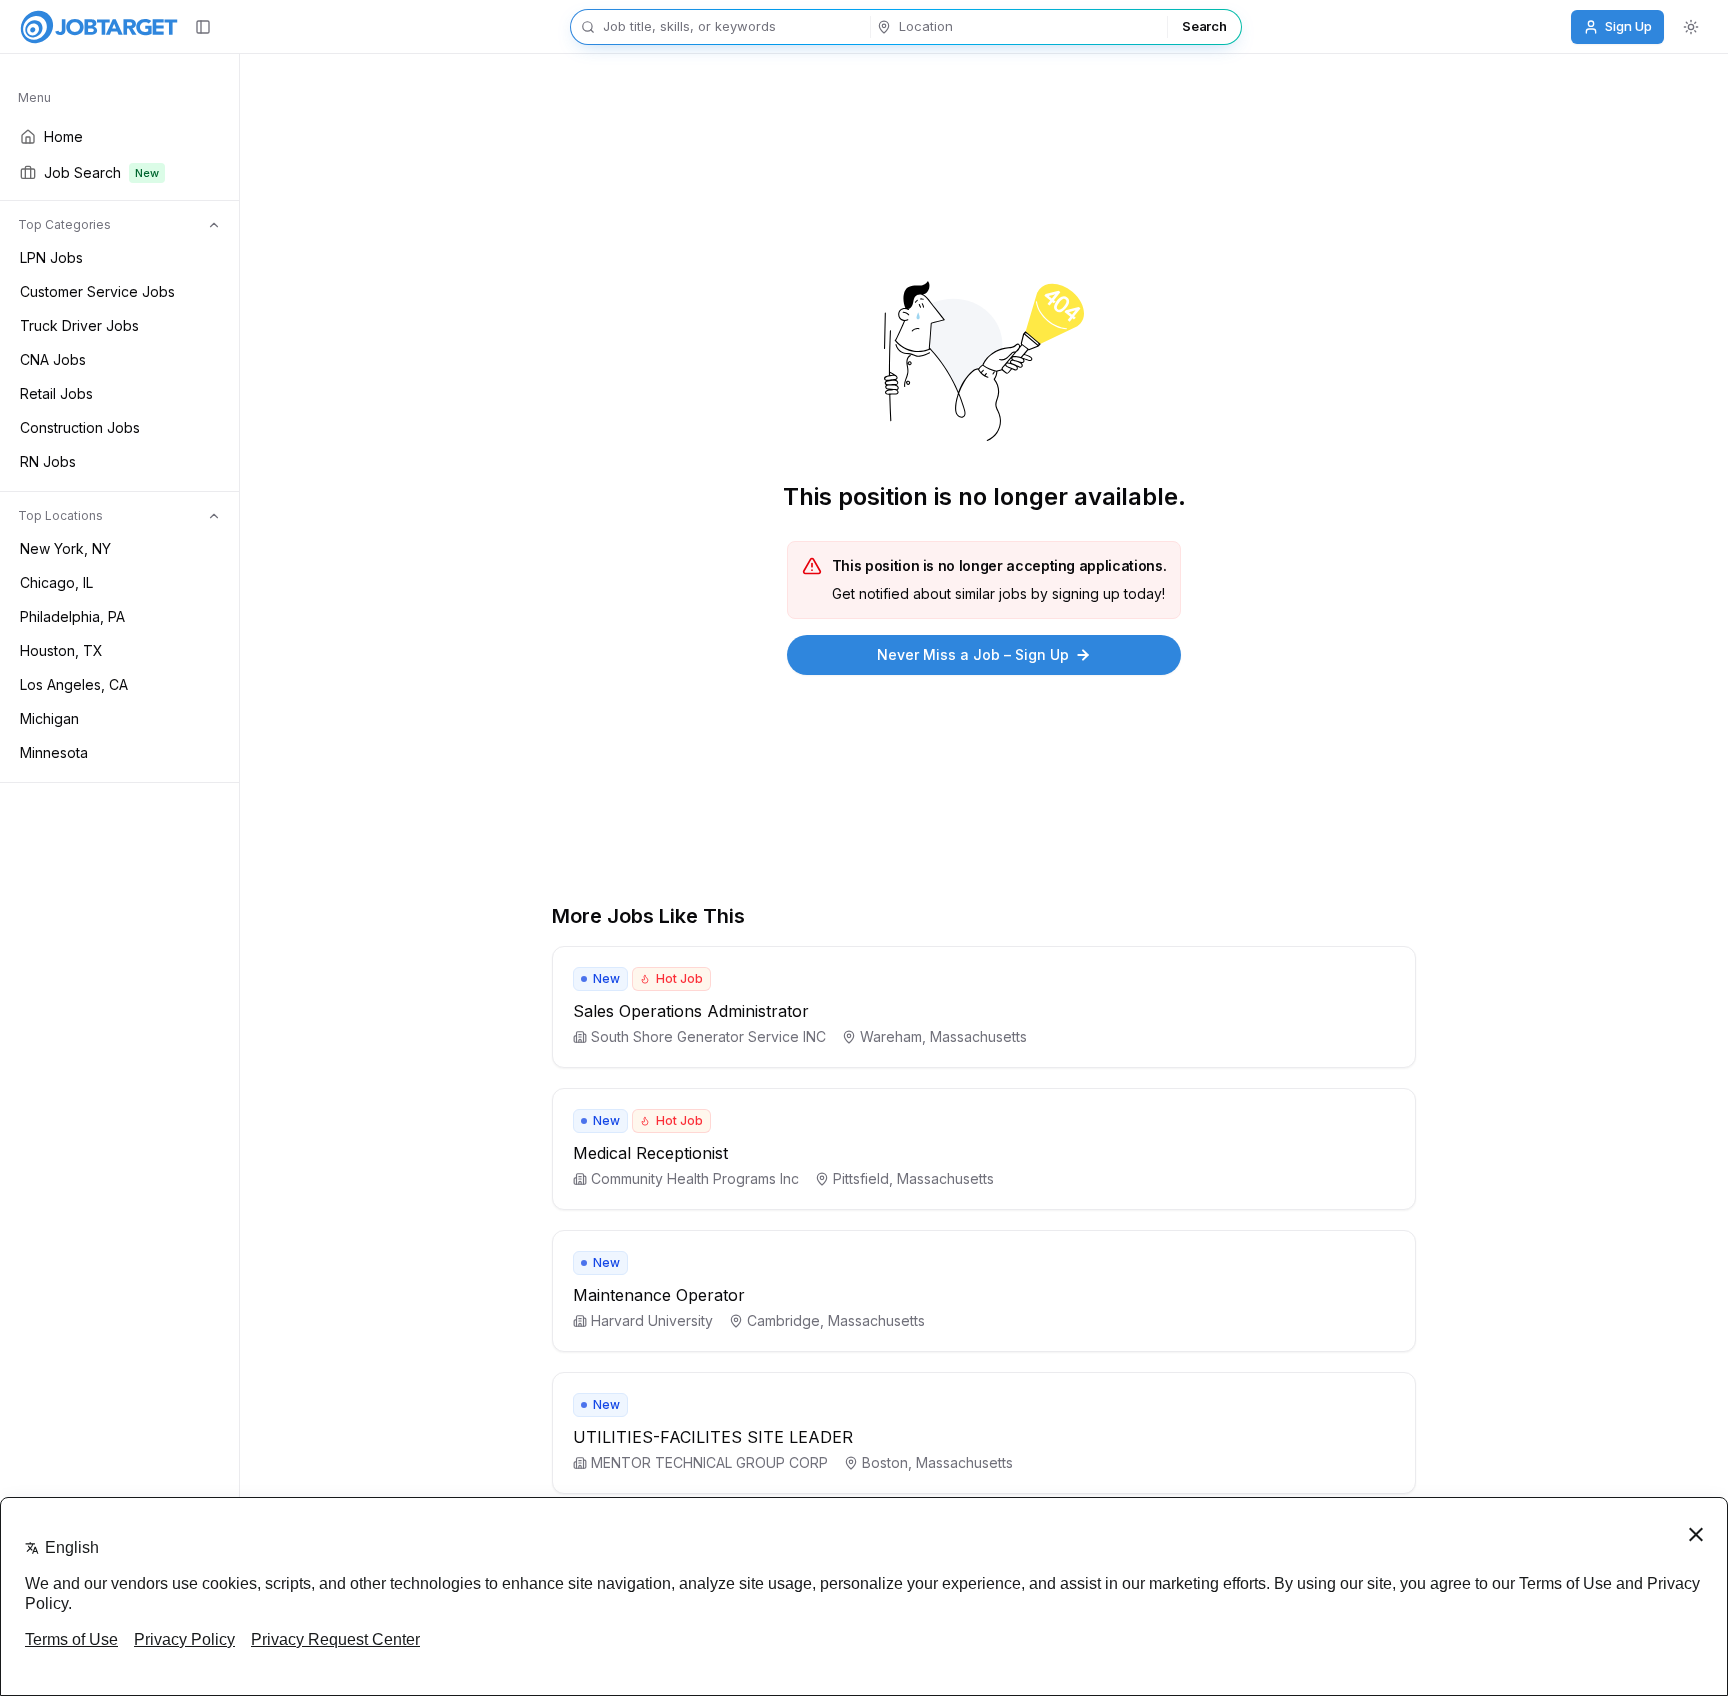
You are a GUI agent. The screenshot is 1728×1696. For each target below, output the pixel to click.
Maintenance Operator (659, 1295)
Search (1204, 26)
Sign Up (1628, 26)
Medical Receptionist (650, 1153)
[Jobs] (99, 27)
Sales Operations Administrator (691, 1011)
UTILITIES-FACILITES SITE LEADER (713, 1437)
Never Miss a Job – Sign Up (973, 654)
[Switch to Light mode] (1691, 27)
